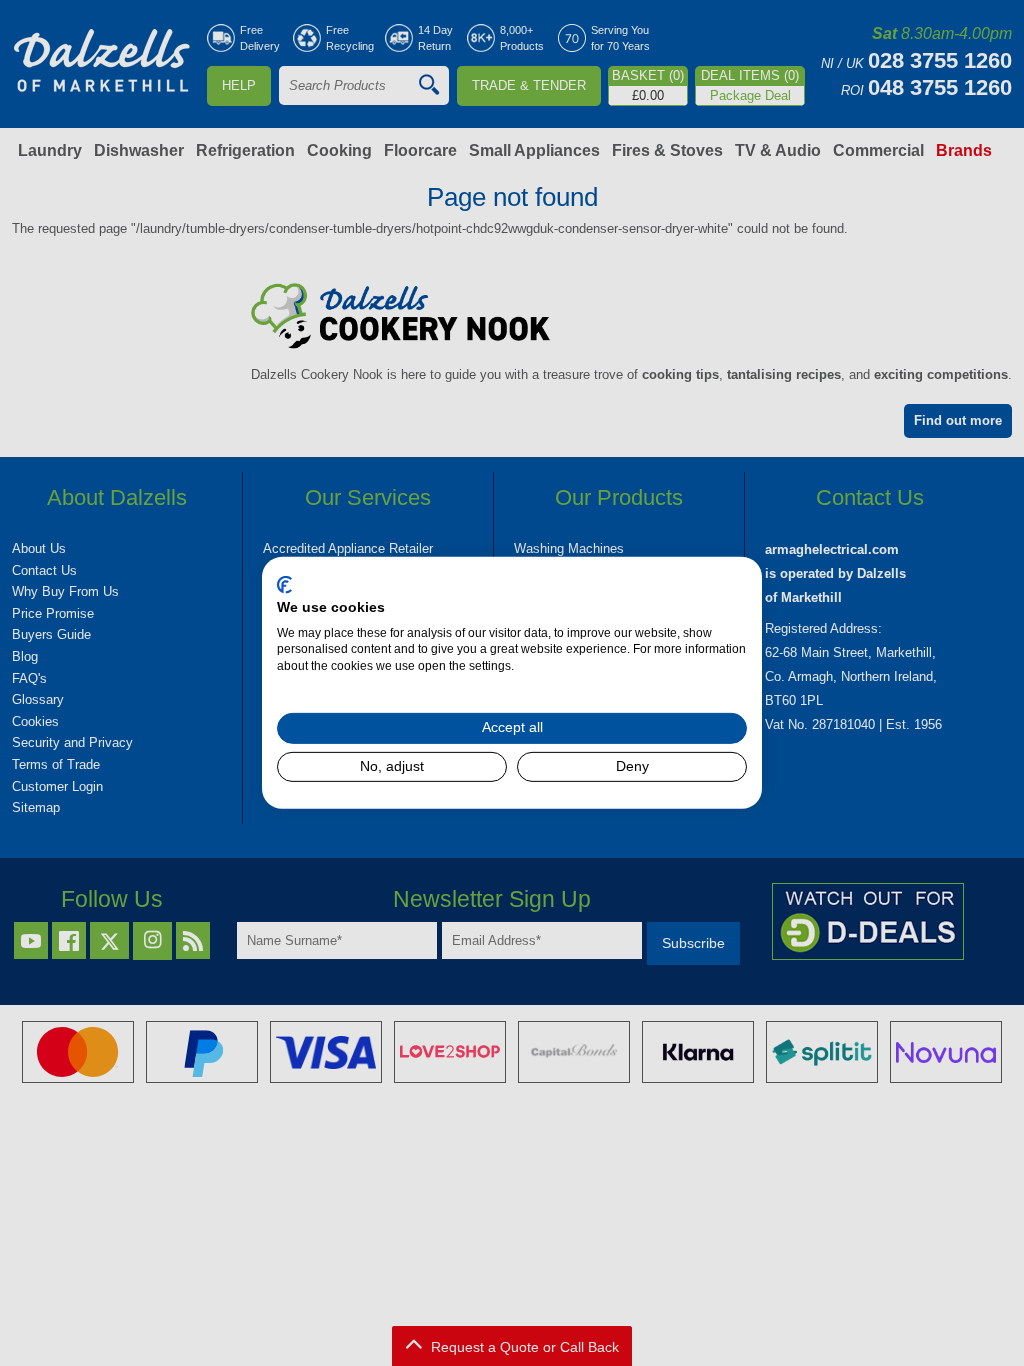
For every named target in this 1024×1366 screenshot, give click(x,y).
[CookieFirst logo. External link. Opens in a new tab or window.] (284, 585)
